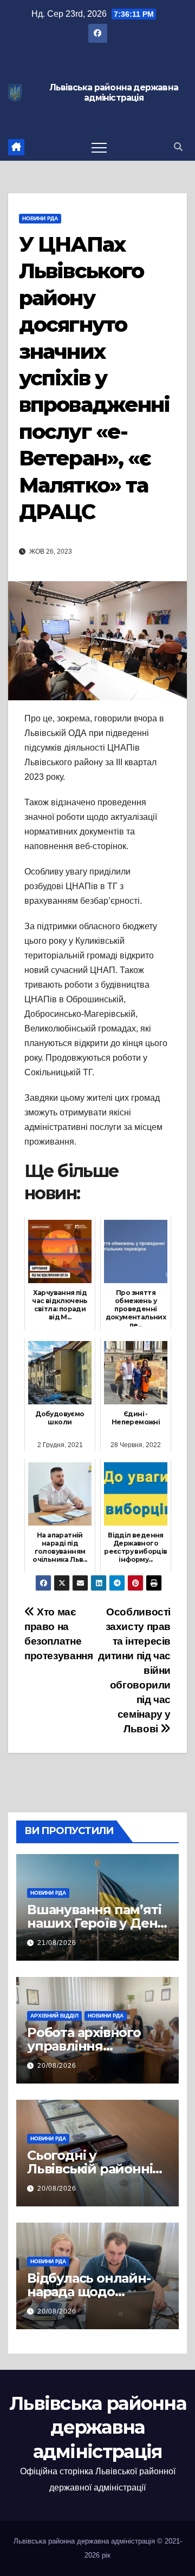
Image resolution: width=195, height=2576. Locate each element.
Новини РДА (40, 218)
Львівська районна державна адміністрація (114, 93)
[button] (178, 147)
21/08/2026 (57, 1943)
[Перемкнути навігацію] (99, 147)
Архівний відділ (54, 2016)
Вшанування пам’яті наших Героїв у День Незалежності (96, 1923)
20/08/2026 (57, 2066)
